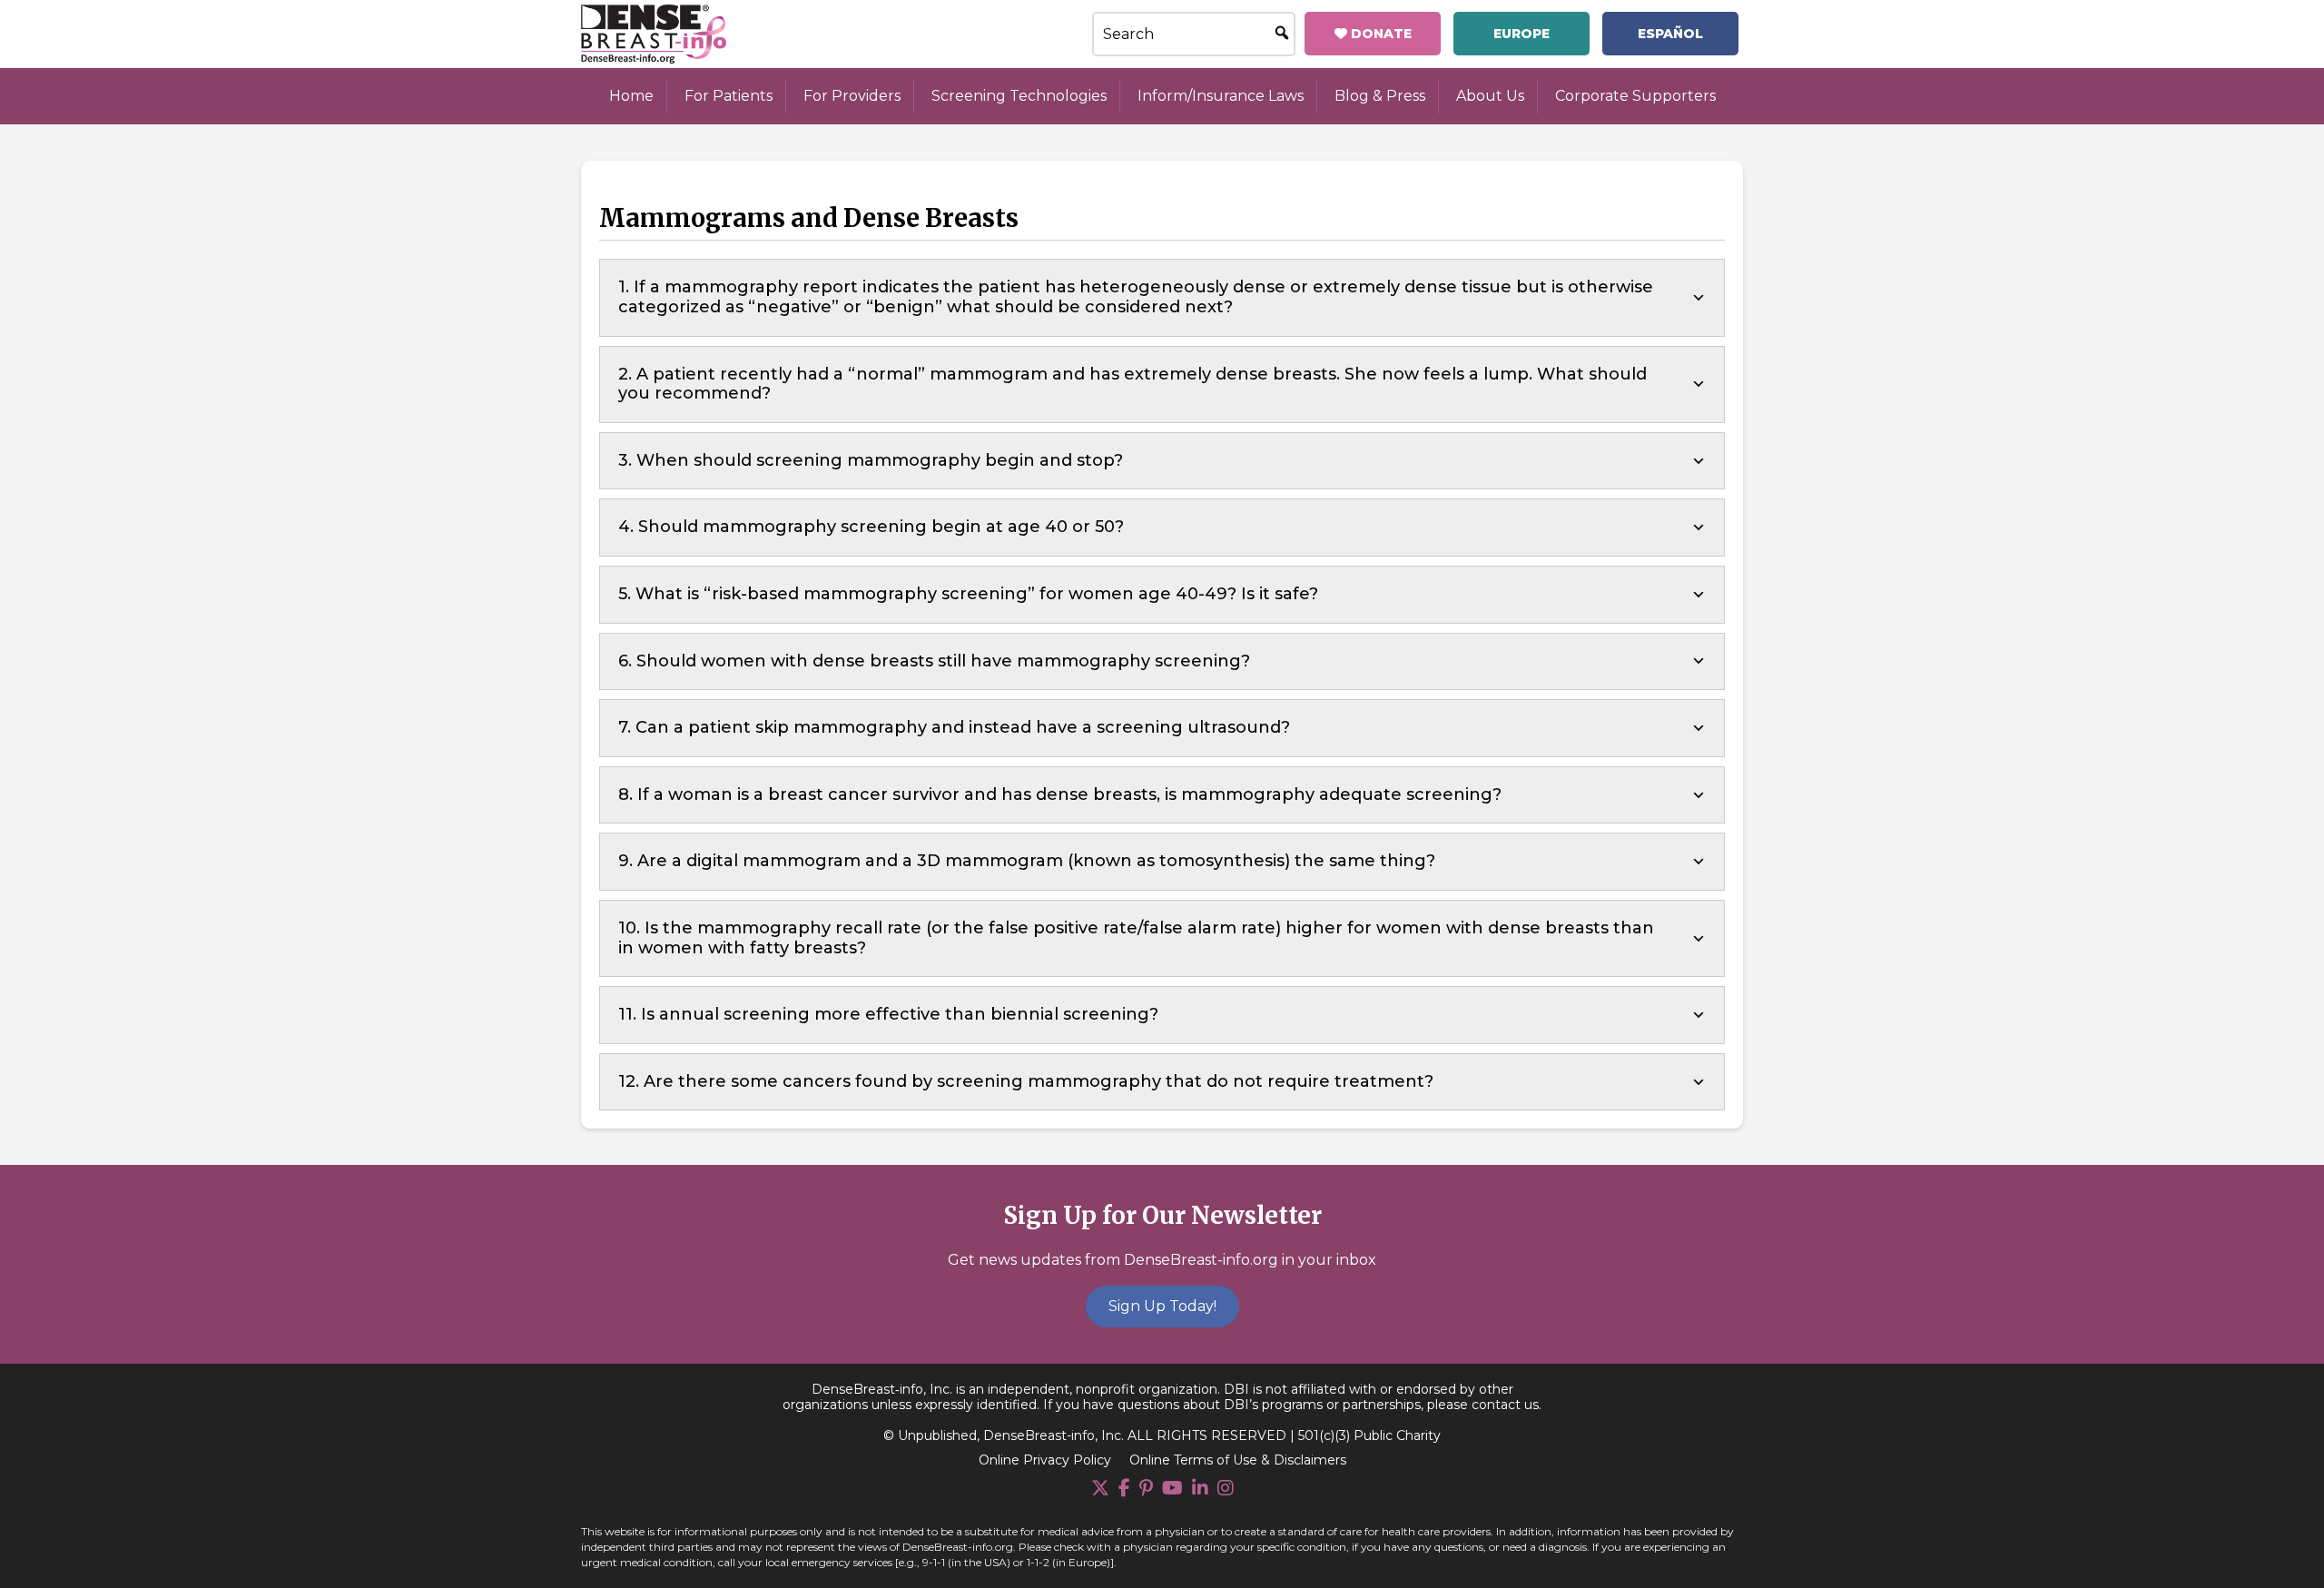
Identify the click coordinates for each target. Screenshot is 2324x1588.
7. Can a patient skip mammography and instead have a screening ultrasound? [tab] (954, 727)
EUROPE (1521, 34)
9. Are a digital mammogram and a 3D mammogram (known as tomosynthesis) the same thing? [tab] (1027, 861)
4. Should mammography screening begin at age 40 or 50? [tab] (871, 527)
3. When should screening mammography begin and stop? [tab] (871, 460)
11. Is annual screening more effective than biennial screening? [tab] (888, 1014)
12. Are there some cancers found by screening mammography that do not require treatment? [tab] (1026, 1081)
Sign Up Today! (1162, 1306)
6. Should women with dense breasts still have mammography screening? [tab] (934, 661)
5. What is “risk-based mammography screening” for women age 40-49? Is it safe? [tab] (968, 594)
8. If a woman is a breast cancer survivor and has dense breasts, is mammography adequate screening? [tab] (1060, 794)
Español (1670, 34)
